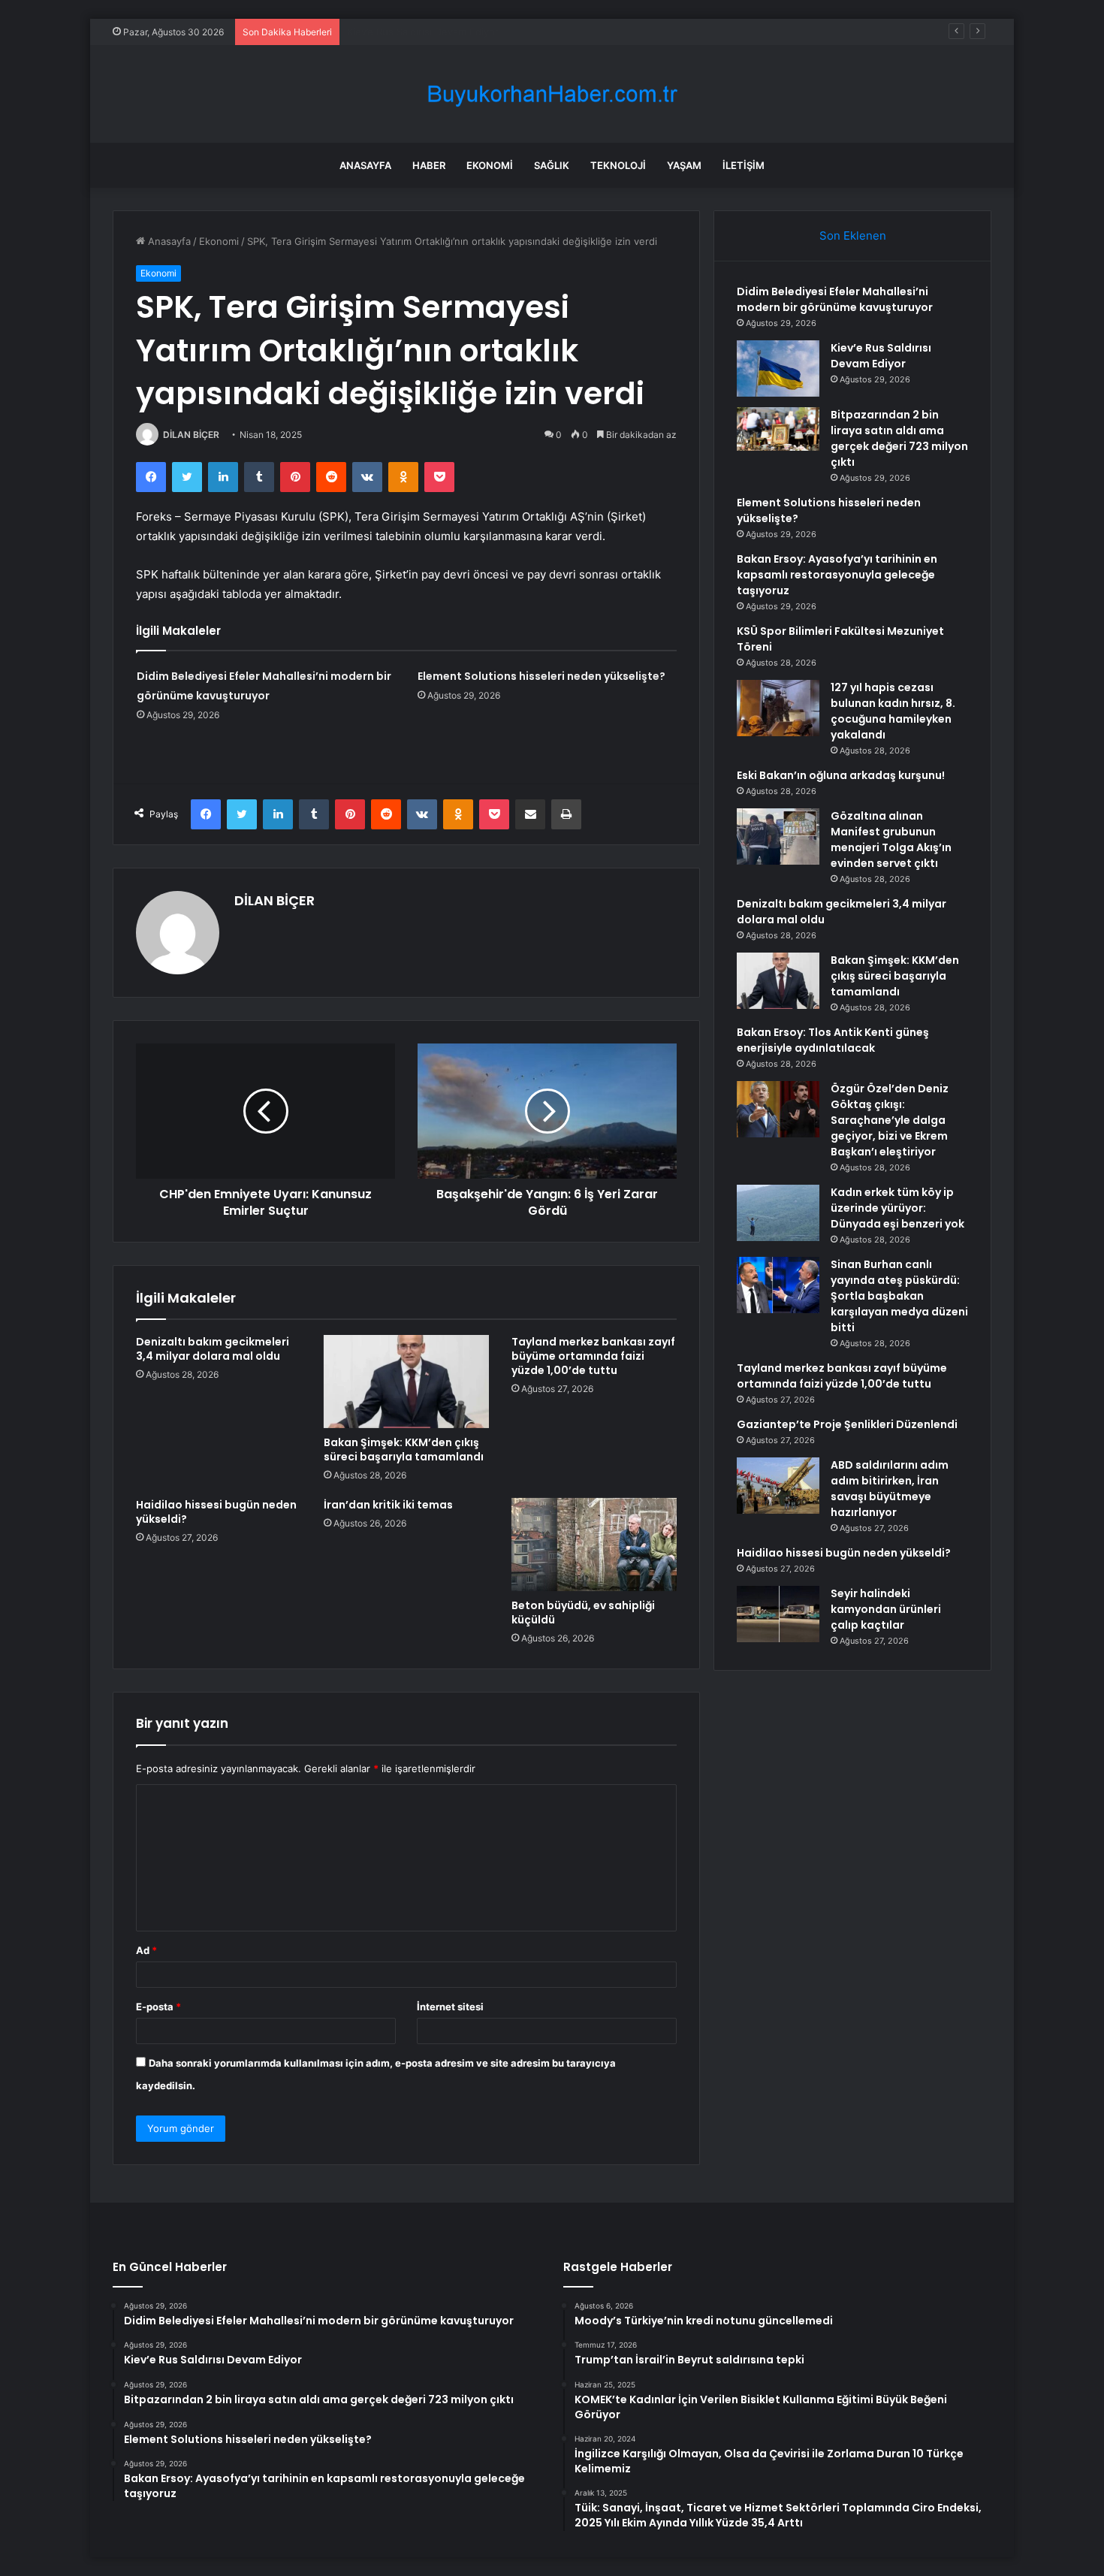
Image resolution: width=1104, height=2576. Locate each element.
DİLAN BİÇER (191, 435)
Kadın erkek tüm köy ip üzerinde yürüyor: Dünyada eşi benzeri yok (897, 1208)
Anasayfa (365, 165)
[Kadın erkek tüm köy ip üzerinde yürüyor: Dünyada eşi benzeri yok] (778, 1213)
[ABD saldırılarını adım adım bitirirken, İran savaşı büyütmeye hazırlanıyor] (778, 1486)
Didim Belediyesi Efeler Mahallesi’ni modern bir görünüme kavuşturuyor (835, 299)
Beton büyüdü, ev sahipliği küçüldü (583, 1613)
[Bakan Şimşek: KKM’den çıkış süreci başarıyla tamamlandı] (406, 1382)
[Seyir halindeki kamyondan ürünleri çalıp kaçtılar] (778, 1614)
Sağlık (552, 165)
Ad (146, 1950)
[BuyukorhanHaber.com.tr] (552, 94)
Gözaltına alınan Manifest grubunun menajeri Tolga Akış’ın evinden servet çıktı (891, 840)
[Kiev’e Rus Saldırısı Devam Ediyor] (778, 368)
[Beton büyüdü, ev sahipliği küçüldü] (594, 1545)
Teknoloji (618, 165)
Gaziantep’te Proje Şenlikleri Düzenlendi (847, 1424)
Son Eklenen (853, 236)
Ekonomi (490, 165)
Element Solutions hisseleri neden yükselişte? (541, 676)
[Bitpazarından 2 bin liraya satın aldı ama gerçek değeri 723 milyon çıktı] (778, 429)
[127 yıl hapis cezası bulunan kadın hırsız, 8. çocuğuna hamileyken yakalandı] (778, 708)
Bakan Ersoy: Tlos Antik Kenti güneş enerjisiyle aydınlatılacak (833, 1040)
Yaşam (684, 165)
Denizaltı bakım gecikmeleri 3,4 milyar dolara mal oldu (213, 1349)
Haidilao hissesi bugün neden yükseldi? (216, 1512)
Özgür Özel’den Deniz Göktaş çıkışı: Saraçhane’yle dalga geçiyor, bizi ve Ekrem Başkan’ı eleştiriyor (890, 1120)
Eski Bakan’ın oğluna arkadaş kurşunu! (841, 775)
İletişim (744, 165)
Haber (429, 165)
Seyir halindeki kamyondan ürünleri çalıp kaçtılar (886, 1609)
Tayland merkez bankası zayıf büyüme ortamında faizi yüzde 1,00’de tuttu (593, 1356)
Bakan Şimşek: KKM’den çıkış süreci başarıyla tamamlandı (404, 1450)
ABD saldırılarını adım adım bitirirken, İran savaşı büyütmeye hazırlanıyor (890, 1489)
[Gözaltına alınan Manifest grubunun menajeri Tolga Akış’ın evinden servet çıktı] (778, 837)
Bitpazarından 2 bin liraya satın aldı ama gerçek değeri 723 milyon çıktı (899, 438)
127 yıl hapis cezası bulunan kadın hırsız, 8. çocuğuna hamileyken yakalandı (893, 711)
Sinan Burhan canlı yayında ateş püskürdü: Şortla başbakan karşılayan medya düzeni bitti (899, 1296)
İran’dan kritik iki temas (388, 1505)
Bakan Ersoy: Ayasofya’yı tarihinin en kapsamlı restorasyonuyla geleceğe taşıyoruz (837, 575)
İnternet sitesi (450, 2007)
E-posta (158, 2007)
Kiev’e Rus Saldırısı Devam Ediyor (881, 356)
